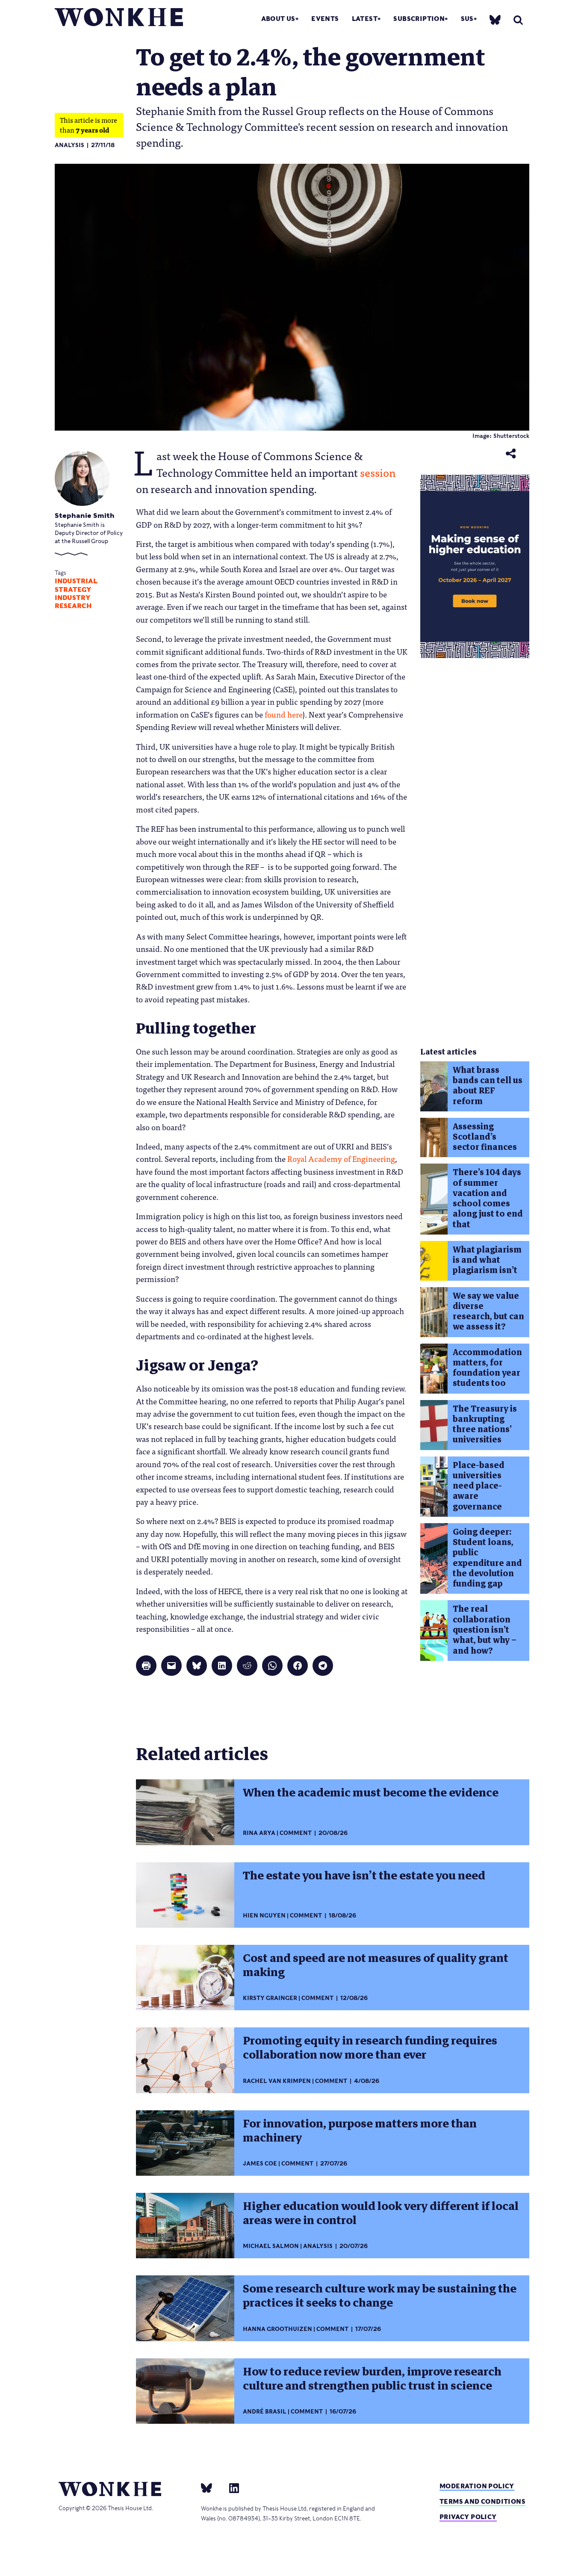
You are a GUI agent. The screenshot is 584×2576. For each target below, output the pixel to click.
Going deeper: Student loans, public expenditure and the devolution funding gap (487, 1558)
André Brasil (265, 2412)
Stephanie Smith (85, 515)
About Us (278, 19)
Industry (72, 598)
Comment (296, 1833)
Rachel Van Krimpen (277, 2081)
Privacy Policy (468, 2517)
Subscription (419, 19)
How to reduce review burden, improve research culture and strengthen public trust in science (372, 2379)
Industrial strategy (76, 585)
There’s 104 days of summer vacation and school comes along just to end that (488, 1198)
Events (325, 19)
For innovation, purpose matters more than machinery (360, 2131)
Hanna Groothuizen (277, 2329)
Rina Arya (259, 1833)
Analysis (69, 145)
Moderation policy (477, 2486)
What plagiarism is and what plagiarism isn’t (487, 1260)
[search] (518, 20)
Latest (365, 19)
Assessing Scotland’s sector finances (485, 1137)
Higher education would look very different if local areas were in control (381, 2213)
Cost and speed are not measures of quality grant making (376, 1965)
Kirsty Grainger (270, 1998)
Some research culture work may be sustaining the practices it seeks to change (380, 2296)
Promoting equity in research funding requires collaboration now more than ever (370, 2048)
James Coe (260, 2164)
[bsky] (495, 19)
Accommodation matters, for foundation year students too (487, 1368)
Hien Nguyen (264, 1916)
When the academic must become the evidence (371, 1793)
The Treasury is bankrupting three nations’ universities (485, 1424)
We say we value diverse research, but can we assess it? (488, 1312)
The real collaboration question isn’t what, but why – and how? (485, 1630)
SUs (467, 19)
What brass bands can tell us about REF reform (488, 1086)
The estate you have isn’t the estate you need (364, 1876)
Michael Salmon (271, 2246)
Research (73, 606)
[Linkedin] (231, 2487)
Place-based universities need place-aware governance (479, 1486)
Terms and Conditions (482, 2501)
